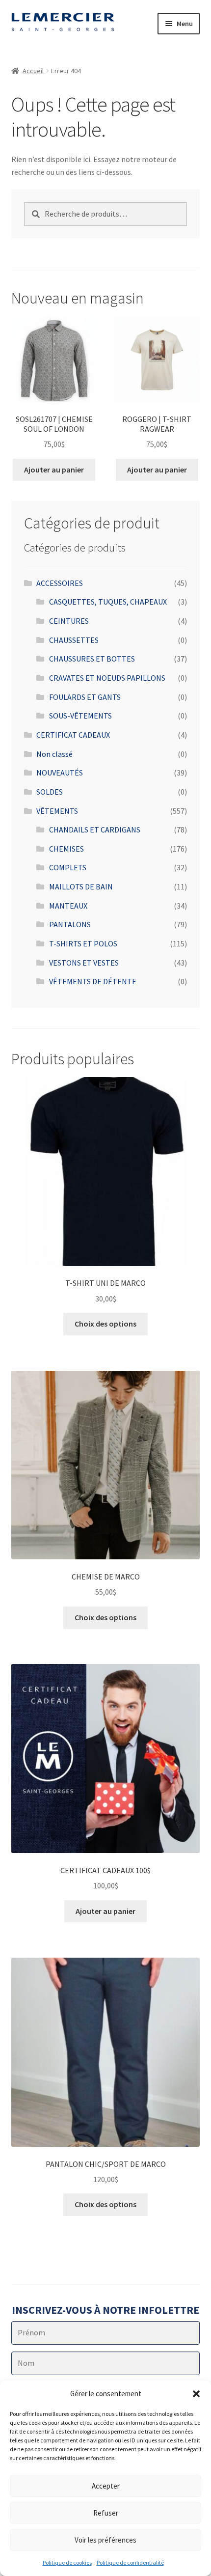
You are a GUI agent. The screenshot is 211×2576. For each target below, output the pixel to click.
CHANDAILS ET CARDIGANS (95, 830)
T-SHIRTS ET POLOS (83, 943)
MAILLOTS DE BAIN (81, 886)
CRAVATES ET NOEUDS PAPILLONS (107, 678)
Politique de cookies (67, 2562)
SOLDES (50, 792)
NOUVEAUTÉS (60, 773)
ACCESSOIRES (60, 583)
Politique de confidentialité (130, 2562)
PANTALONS (70, 924)
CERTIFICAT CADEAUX (73, 735)
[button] (196, 2394)
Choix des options (105, 1324)
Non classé (54, 754)
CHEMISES (66, 849)
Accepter (106, 2486)
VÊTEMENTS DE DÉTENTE (93, 981)
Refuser (106, 2513)
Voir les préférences (105, 2540)
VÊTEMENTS (57, 811)
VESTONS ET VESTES (84, 963)
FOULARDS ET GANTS (85, 697)
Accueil (33, 71)
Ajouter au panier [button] (54, 470)
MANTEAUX (68, 906)
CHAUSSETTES (74, 640)
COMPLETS (68, 867)
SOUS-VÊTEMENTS (80, 716)
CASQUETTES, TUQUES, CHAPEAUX (108, 602)
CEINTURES (69, 621)
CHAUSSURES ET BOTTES (92, 659)
